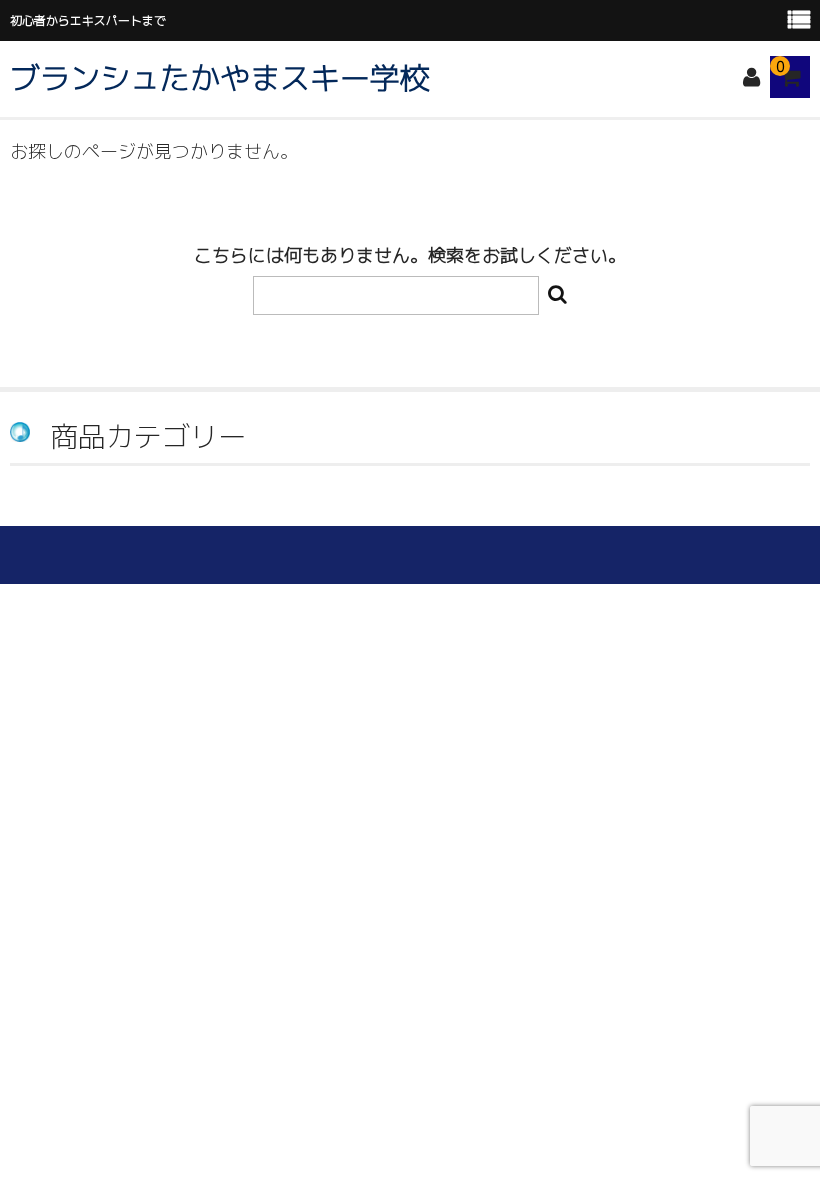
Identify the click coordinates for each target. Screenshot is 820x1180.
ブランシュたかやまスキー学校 (220, 78)
